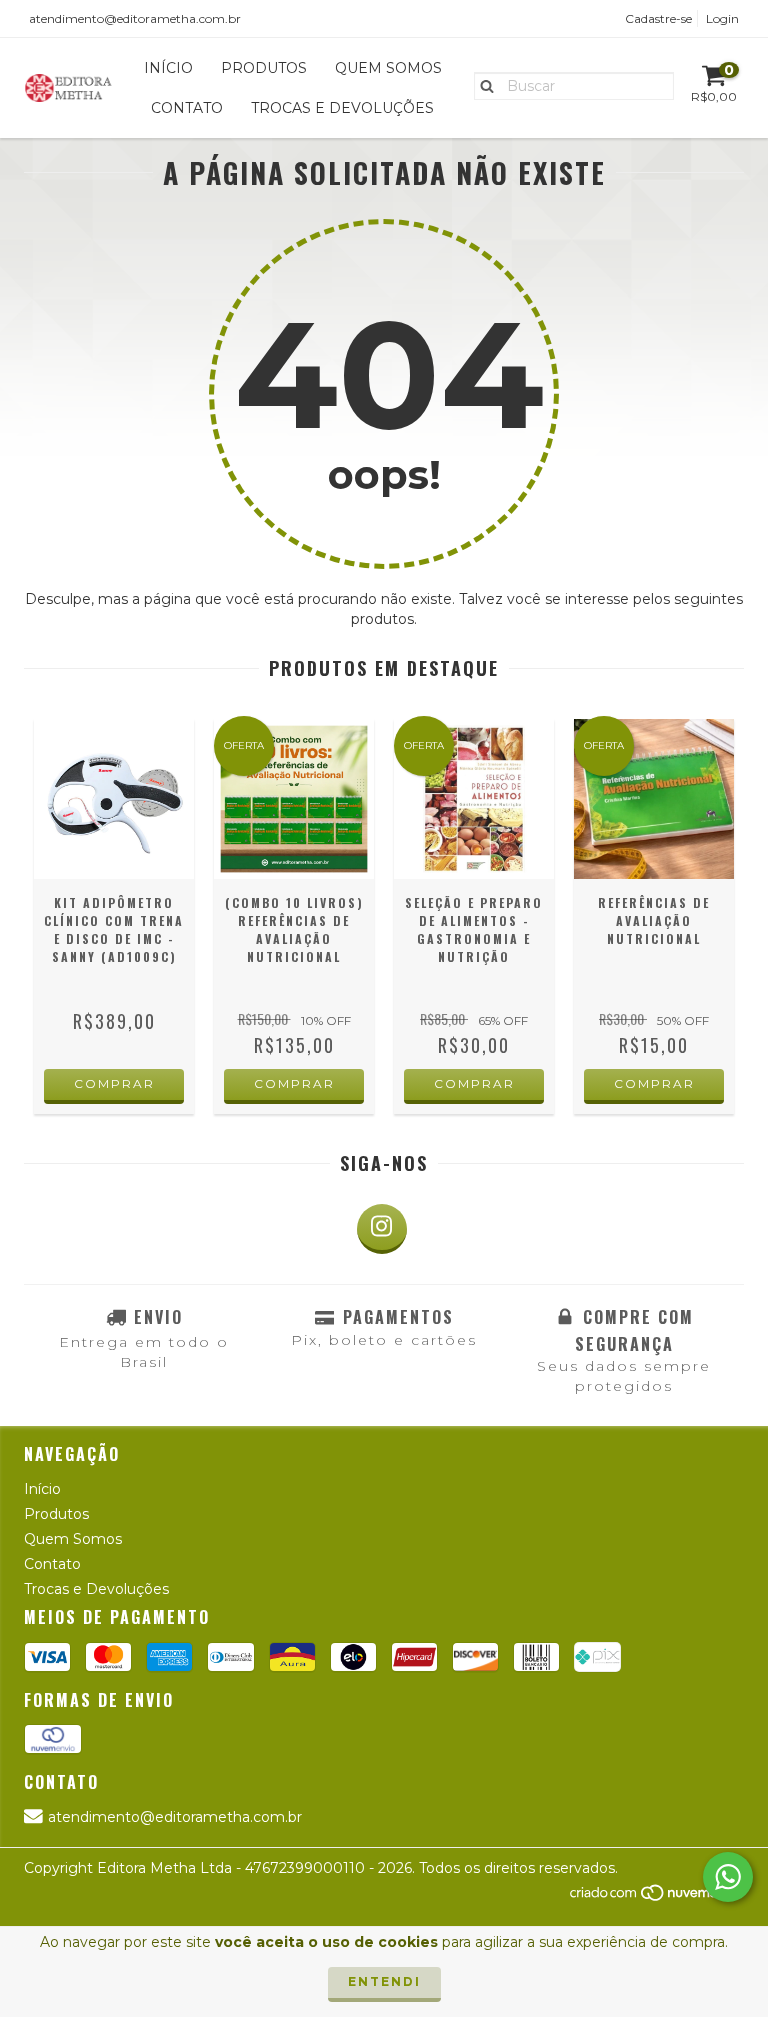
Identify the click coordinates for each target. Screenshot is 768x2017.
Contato (187, 108)
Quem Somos (388, 68)
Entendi (384, 1981)
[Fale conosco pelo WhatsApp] (728, 1877)
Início (168, 68)
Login (722, 18)
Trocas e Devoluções (342, 108)
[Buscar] (482, 85)
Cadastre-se (658, 18)
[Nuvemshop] (656, 1897)
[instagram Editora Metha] (382, 1229)
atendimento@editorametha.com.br (135, 18)
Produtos (264, 68)
